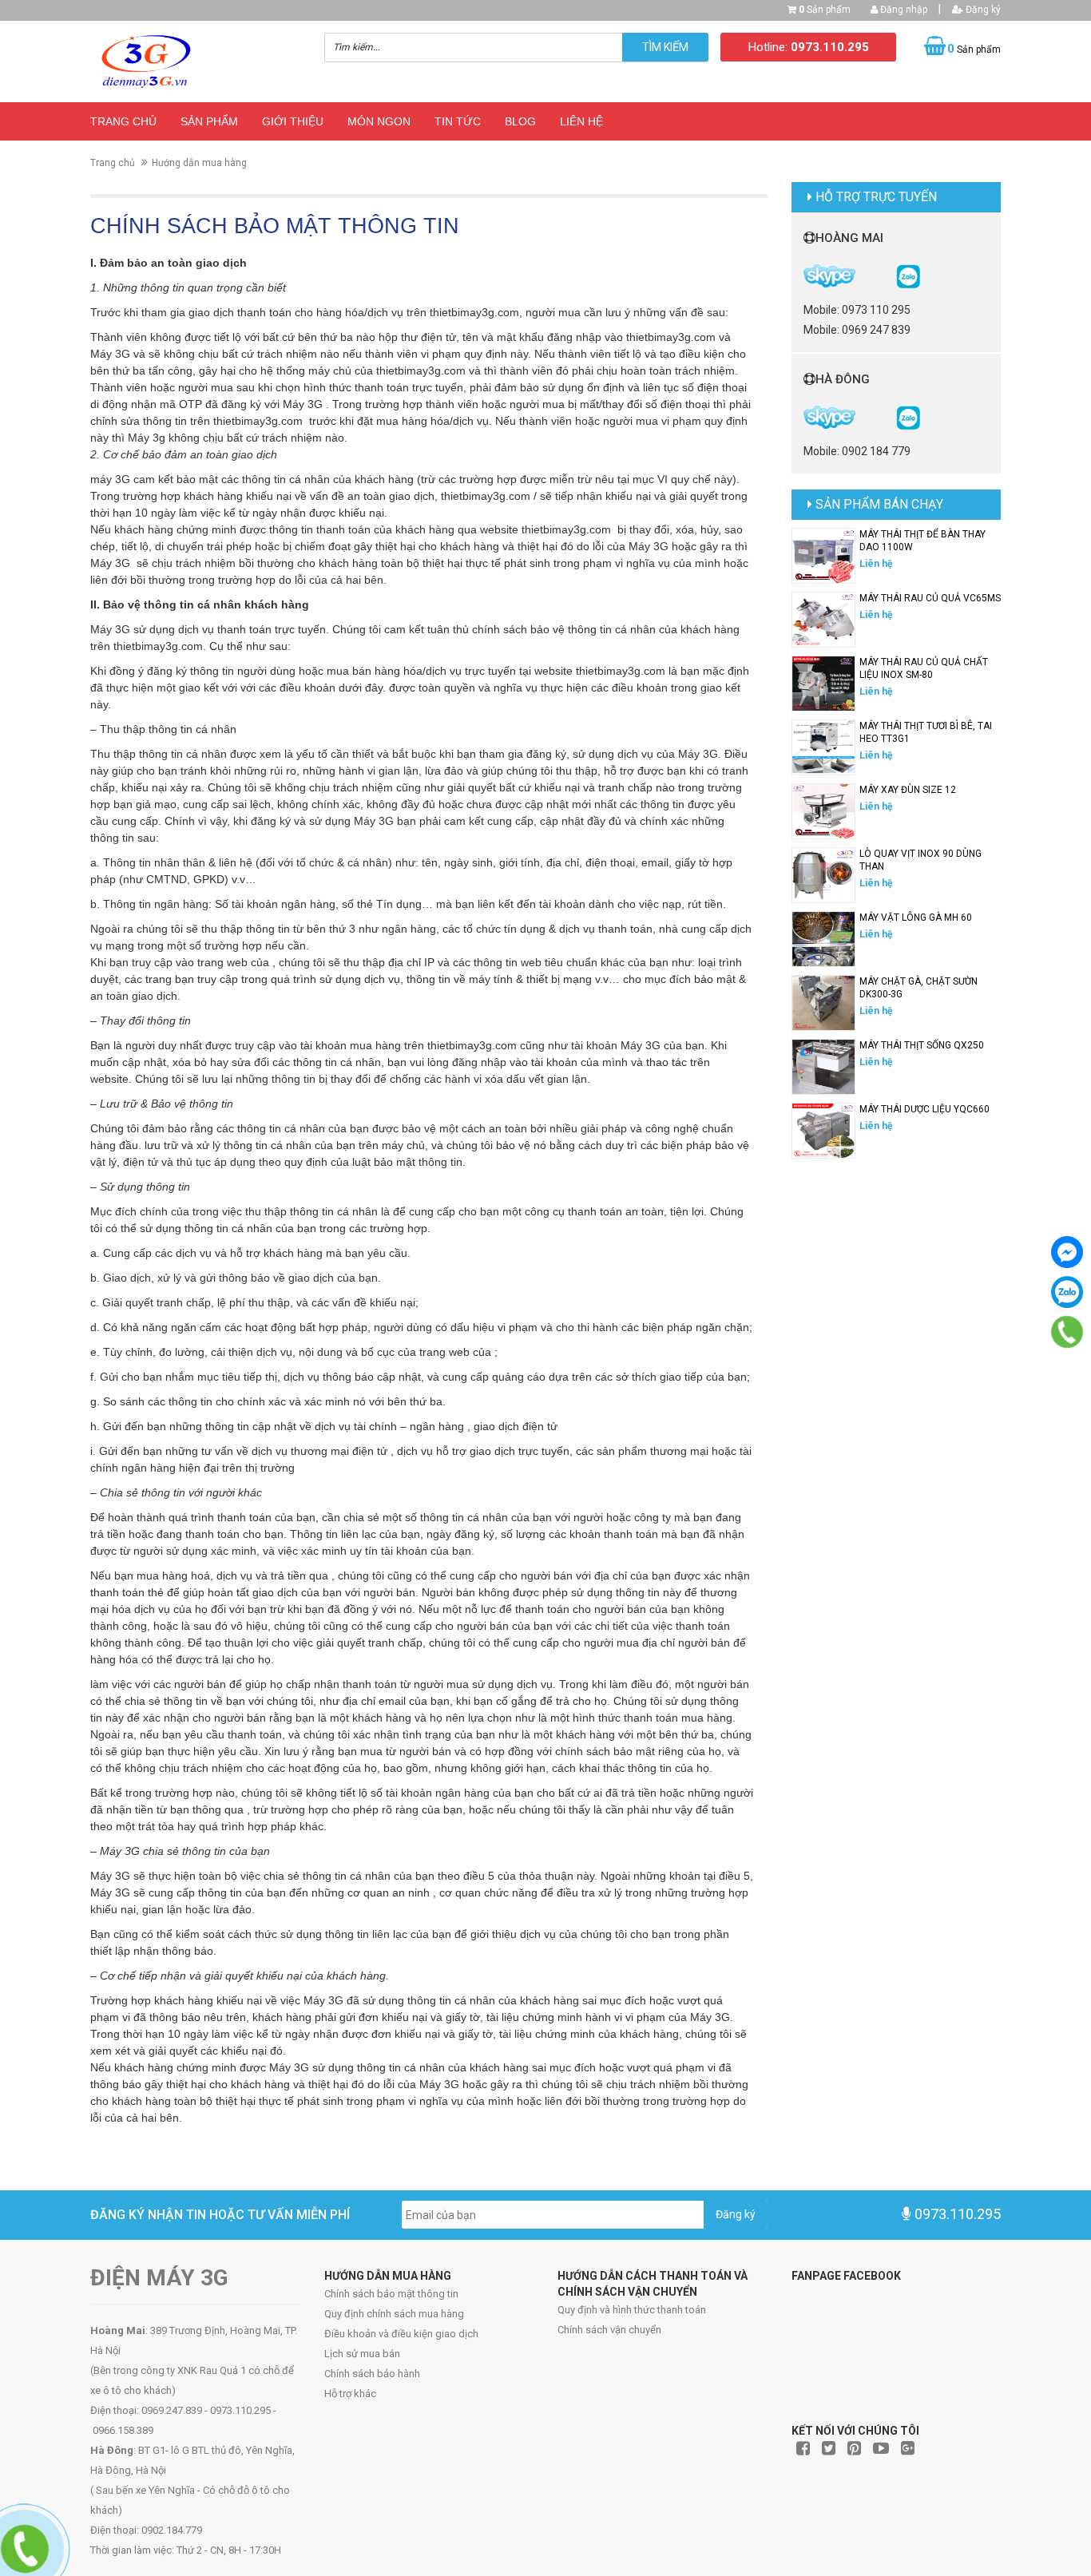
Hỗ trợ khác (350, 2394)
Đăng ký (982, 10)
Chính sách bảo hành (372, 2374)
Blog (520, 121)
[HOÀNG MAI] (908, 275)
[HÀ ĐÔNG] (908, 417)
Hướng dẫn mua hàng (199, 163)
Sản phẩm (825, 10)
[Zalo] (1067, 1292)
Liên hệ (581, 121)
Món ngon (379, 121)
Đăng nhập (903, 10)
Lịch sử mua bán (362, 2354)
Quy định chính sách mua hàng (394, 2314)
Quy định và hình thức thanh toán (632, 2310)
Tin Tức (458, 121)
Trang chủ (123, 121)
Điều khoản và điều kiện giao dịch (401, 2334)
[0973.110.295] (1067, 1332)
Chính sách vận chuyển (609, 2330)
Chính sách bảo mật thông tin (391, 2294)
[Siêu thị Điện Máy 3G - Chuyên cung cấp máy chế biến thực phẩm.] (195, 61)
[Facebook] (1067, 1252)
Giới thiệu (293, 121)
